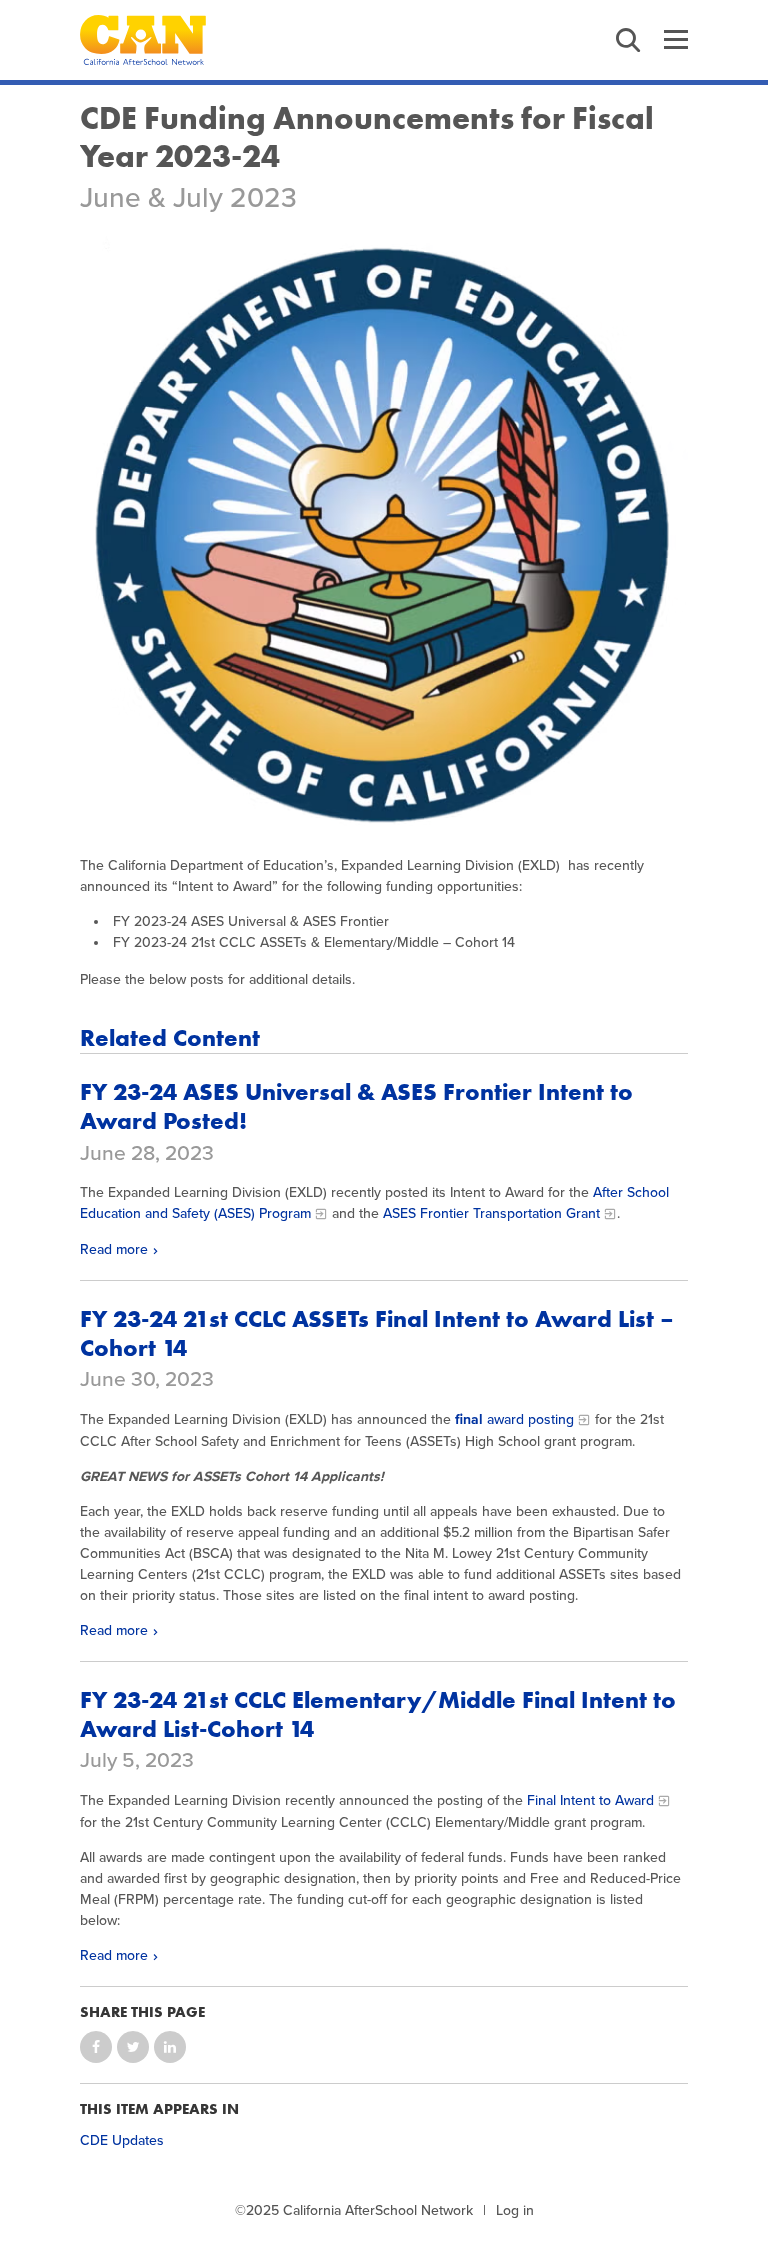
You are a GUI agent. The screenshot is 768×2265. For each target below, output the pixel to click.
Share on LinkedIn (170, 2047)
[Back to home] (143, 40)
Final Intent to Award (590, 1800)
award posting (514, 1419)
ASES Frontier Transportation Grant (489, 1213)
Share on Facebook (96, 2047)
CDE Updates (122, 2140)
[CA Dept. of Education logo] (384, 535)
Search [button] (628, 40)
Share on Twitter (133, 2047)
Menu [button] (676, 40)
